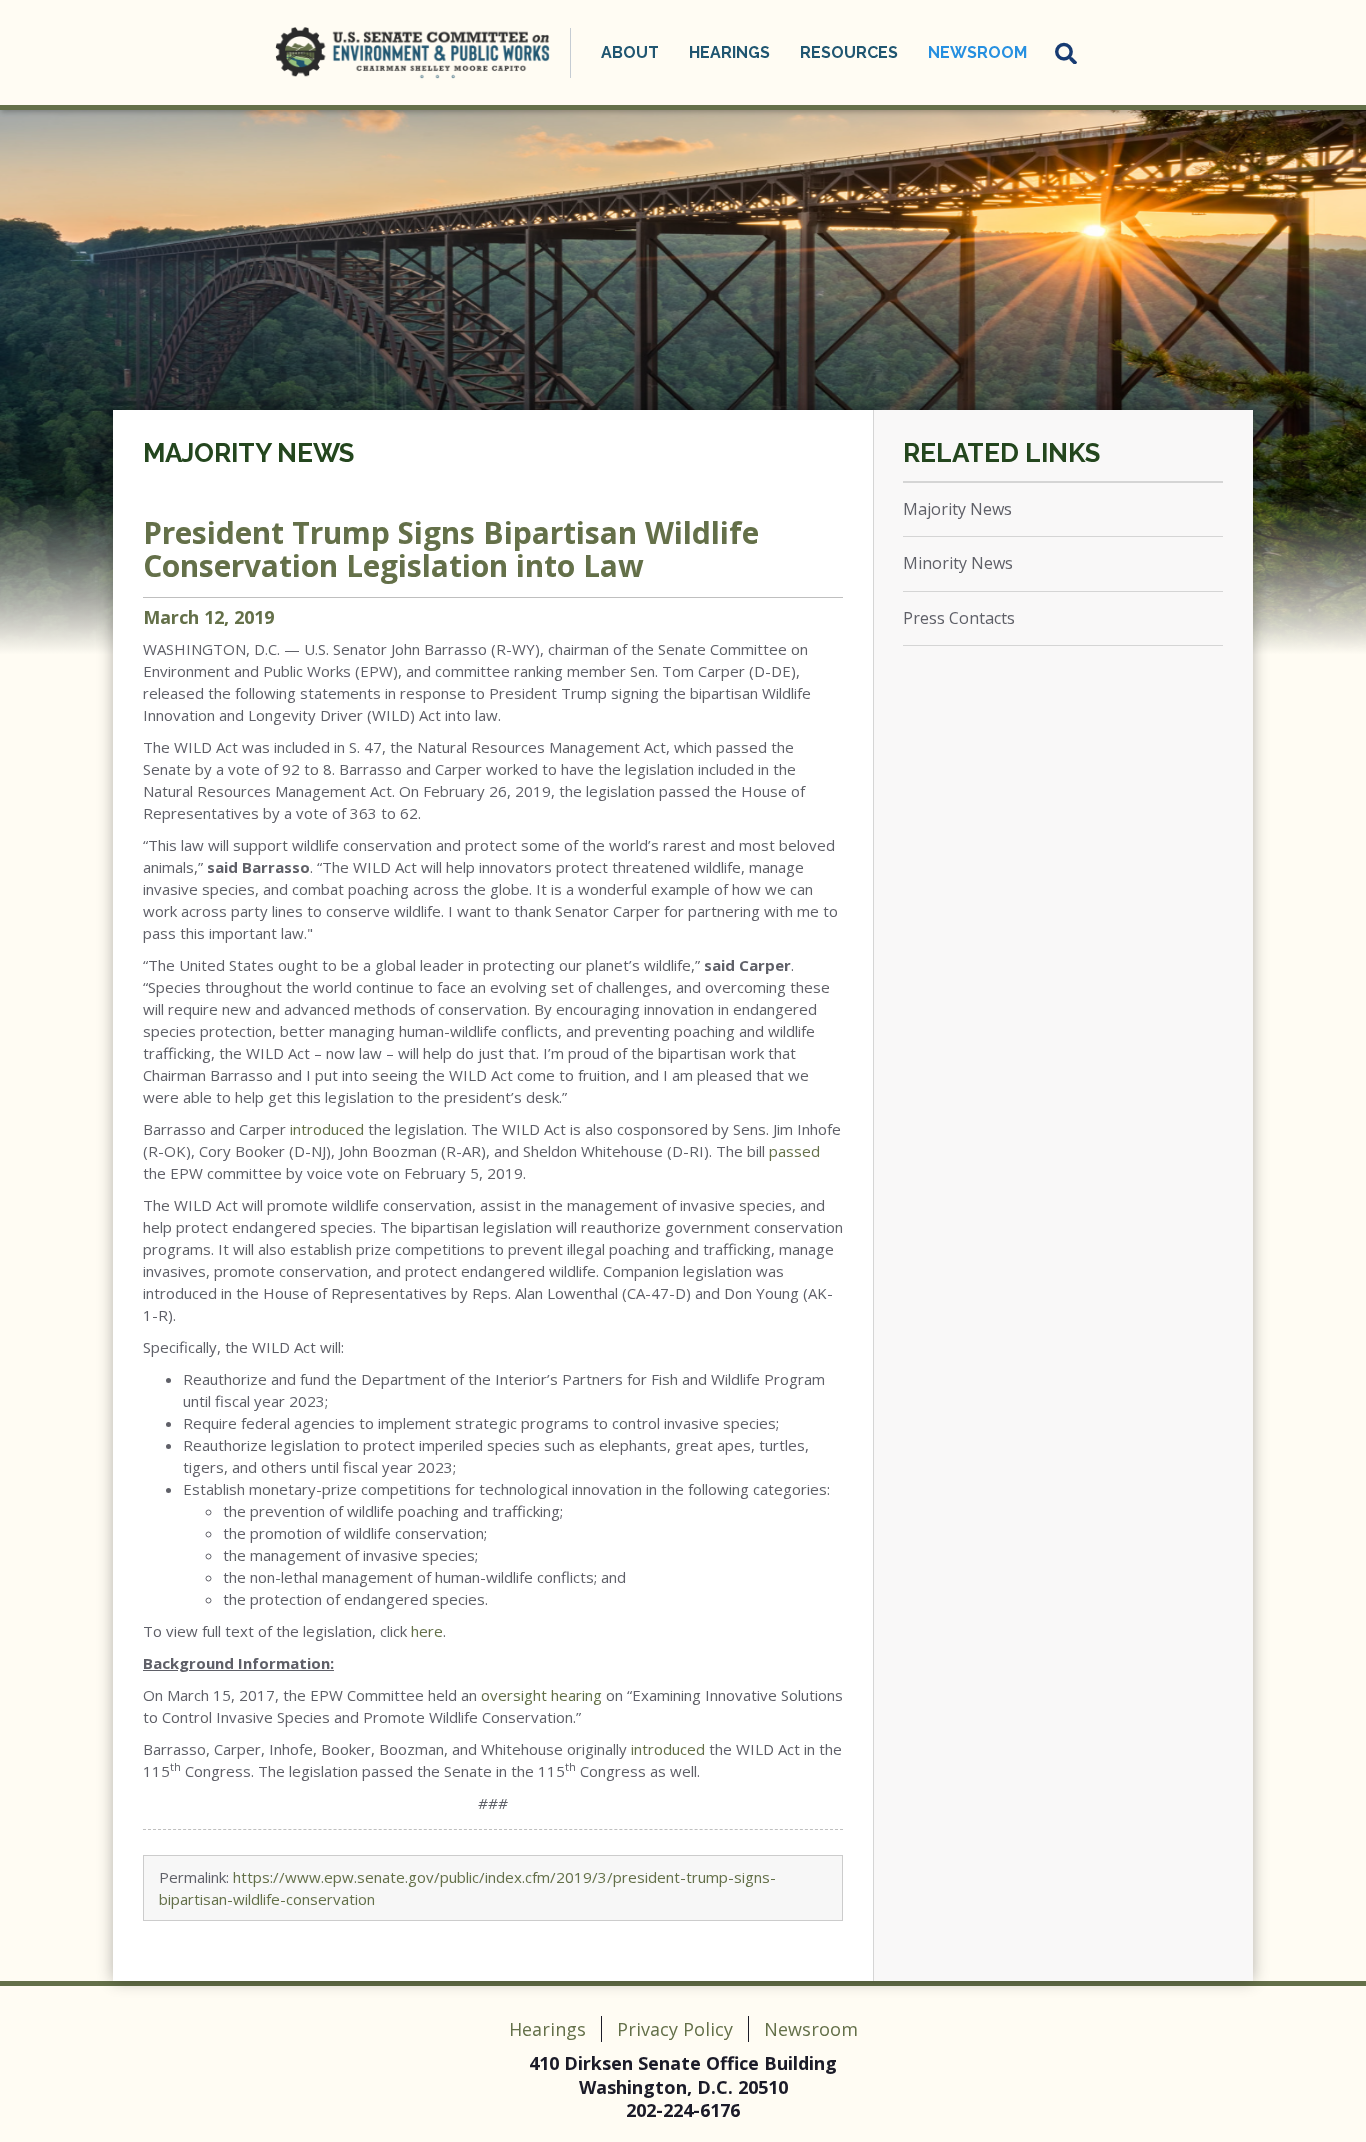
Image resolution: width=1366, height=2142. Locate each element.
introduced (327, 1129)
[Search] (1067, 53)
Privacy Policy (675, 2029)
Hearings (547, 2029)
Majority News (248, 453)
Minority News (958, 563)
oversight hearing (541, 1695)
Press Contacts (959, 618)
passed (794, 1151)
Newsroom (811, 2029)
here (427, 1631)
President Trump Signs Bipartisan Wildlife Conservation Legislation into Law (451, 549)
